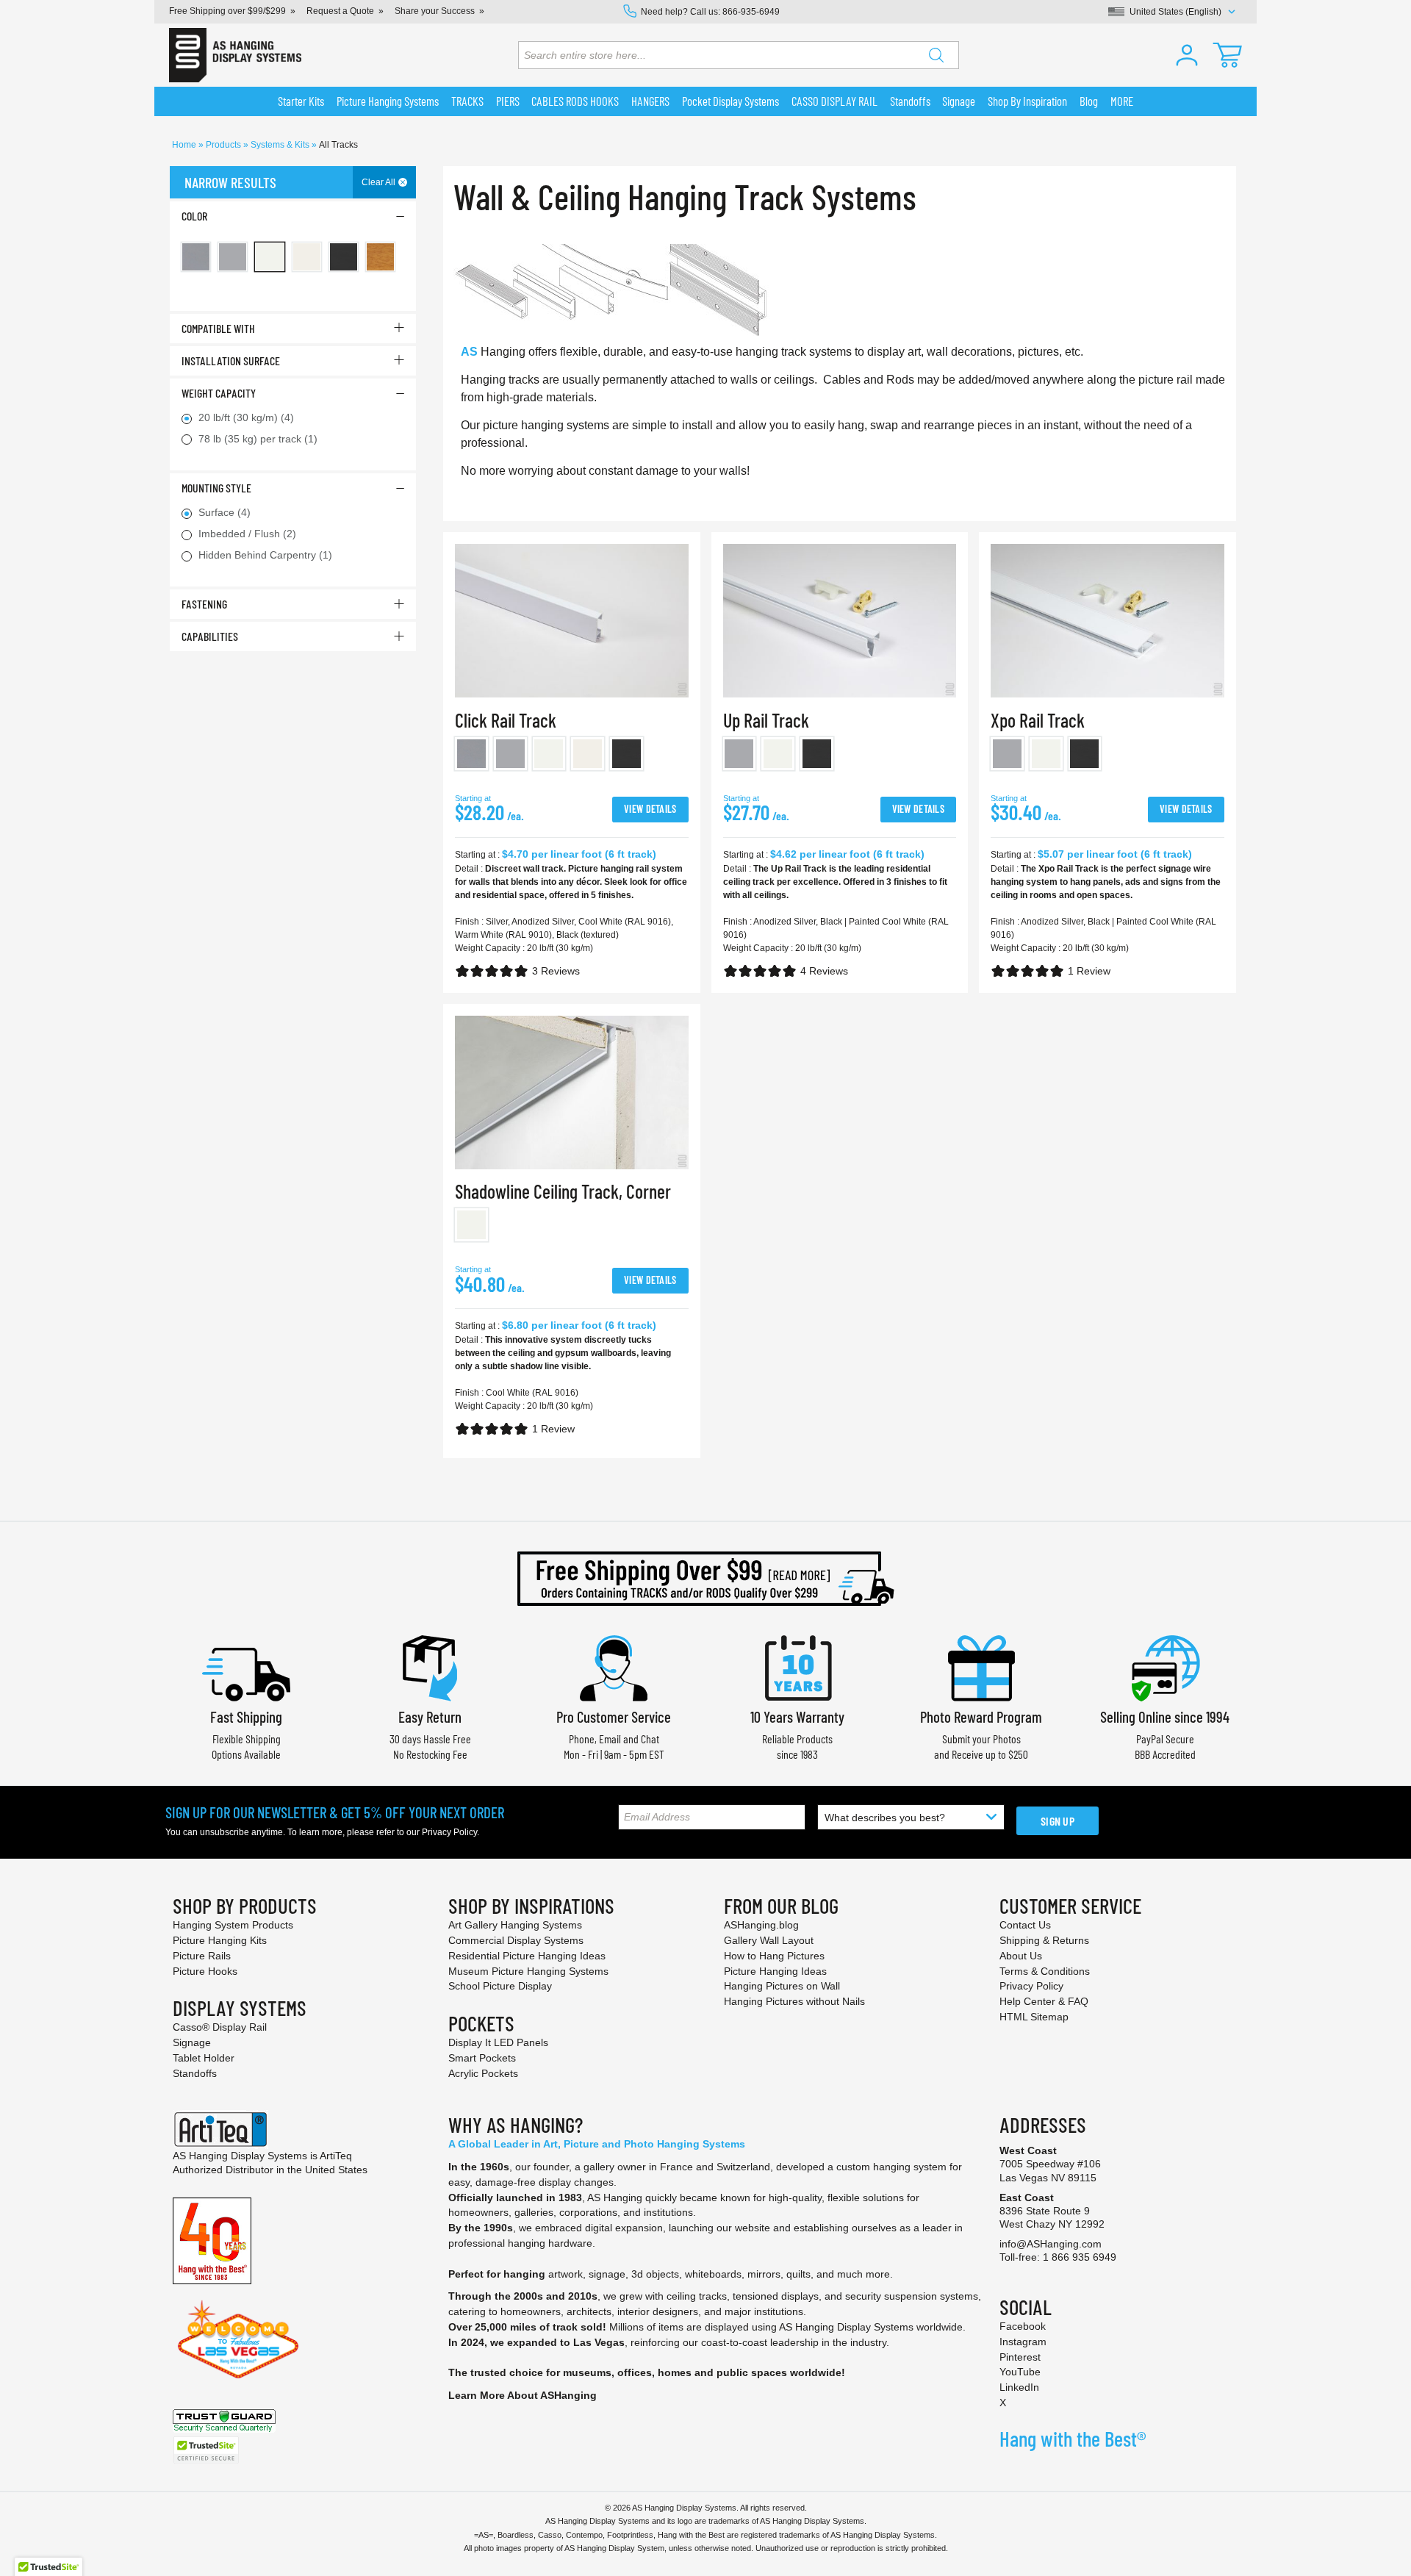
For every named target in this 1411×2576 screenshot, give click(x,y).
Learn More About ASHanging (523, 2395)
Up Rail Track (766, 720)
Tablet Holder (204, 2058)
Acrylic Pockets (483, 2073)
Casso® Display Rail (220, 2027)
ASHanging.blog (761, 1925)
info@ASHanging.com (1051, 2244)
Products (225, 145)
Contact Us (1025, 1925)
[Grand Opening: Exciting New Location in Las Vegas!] (238, 2339)
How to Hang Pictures (774, 1956)
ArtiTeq (336, 2156)
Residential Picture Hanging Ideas (527, 1956)
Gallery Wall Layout (769, 1940)
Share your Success (435, 11)
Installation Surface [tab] (231, 360)
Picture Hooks (205, 1971)
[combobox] (739, 55)
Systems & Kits (281, 145)
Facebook (1023, 2326)
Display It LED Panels (498, 2042)
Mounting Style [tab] (216, 488)
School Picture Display (500, 1986)
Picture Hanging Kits (220, 1940)
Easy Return (430, 1716)
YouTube (1020, 2372)
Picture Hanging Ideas (775, 1971)
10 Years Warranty (797, 1716)
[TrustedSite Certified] (206, 2450)
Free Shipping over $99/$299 (227, 11)
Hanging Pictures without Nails (794, 2001)
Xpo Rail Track (1038, 720)
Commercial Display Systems (516, 1940)
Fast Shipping (246, 1716)
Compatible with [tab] (218, 328)
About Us (1021, 1956)
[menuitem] (301, 101)
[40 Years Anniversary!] (212, 2240)
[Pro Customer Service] (614, 1667)
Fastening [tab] (204, 604)
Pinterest (1020, 2357)
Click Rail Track (506, 720)
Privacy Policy (449, 1832)
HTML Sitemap (1034, 2017)
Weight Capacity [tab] (219, 393)
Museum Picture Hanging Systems (528, 1971)
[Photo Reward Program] (981, 1667)
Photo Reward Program (981, 1716)
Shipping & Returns (1044, 1940)
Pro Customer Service (614, 1716)
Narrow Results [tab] (230, 182)
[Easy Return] (430, 1667)
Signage (192, 2042)
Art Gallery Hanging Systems (515, 1925)
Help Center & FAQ (1044, 2001)
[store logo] (235, 55)
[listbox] (572, 757)
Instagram (1023, 2342)
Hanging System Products (233, 1925)
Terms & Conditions (1045, 1971)
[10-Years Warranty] (797, 1667)
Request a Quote (340, 11)
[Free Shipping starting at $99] (705, 1579)
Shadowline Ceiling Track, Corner (563, 1191)
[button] (1187, 55)
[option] (471, 754)
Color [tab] (194, 216)
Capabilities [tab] (210, 636)
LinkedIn (1019, 2387)
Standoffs (195, 2073)
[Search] (936, 55)
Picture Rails (202, 1956)
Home (185, 145)
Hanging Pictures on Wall (782, 1986)
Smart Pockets (482, 2058)
